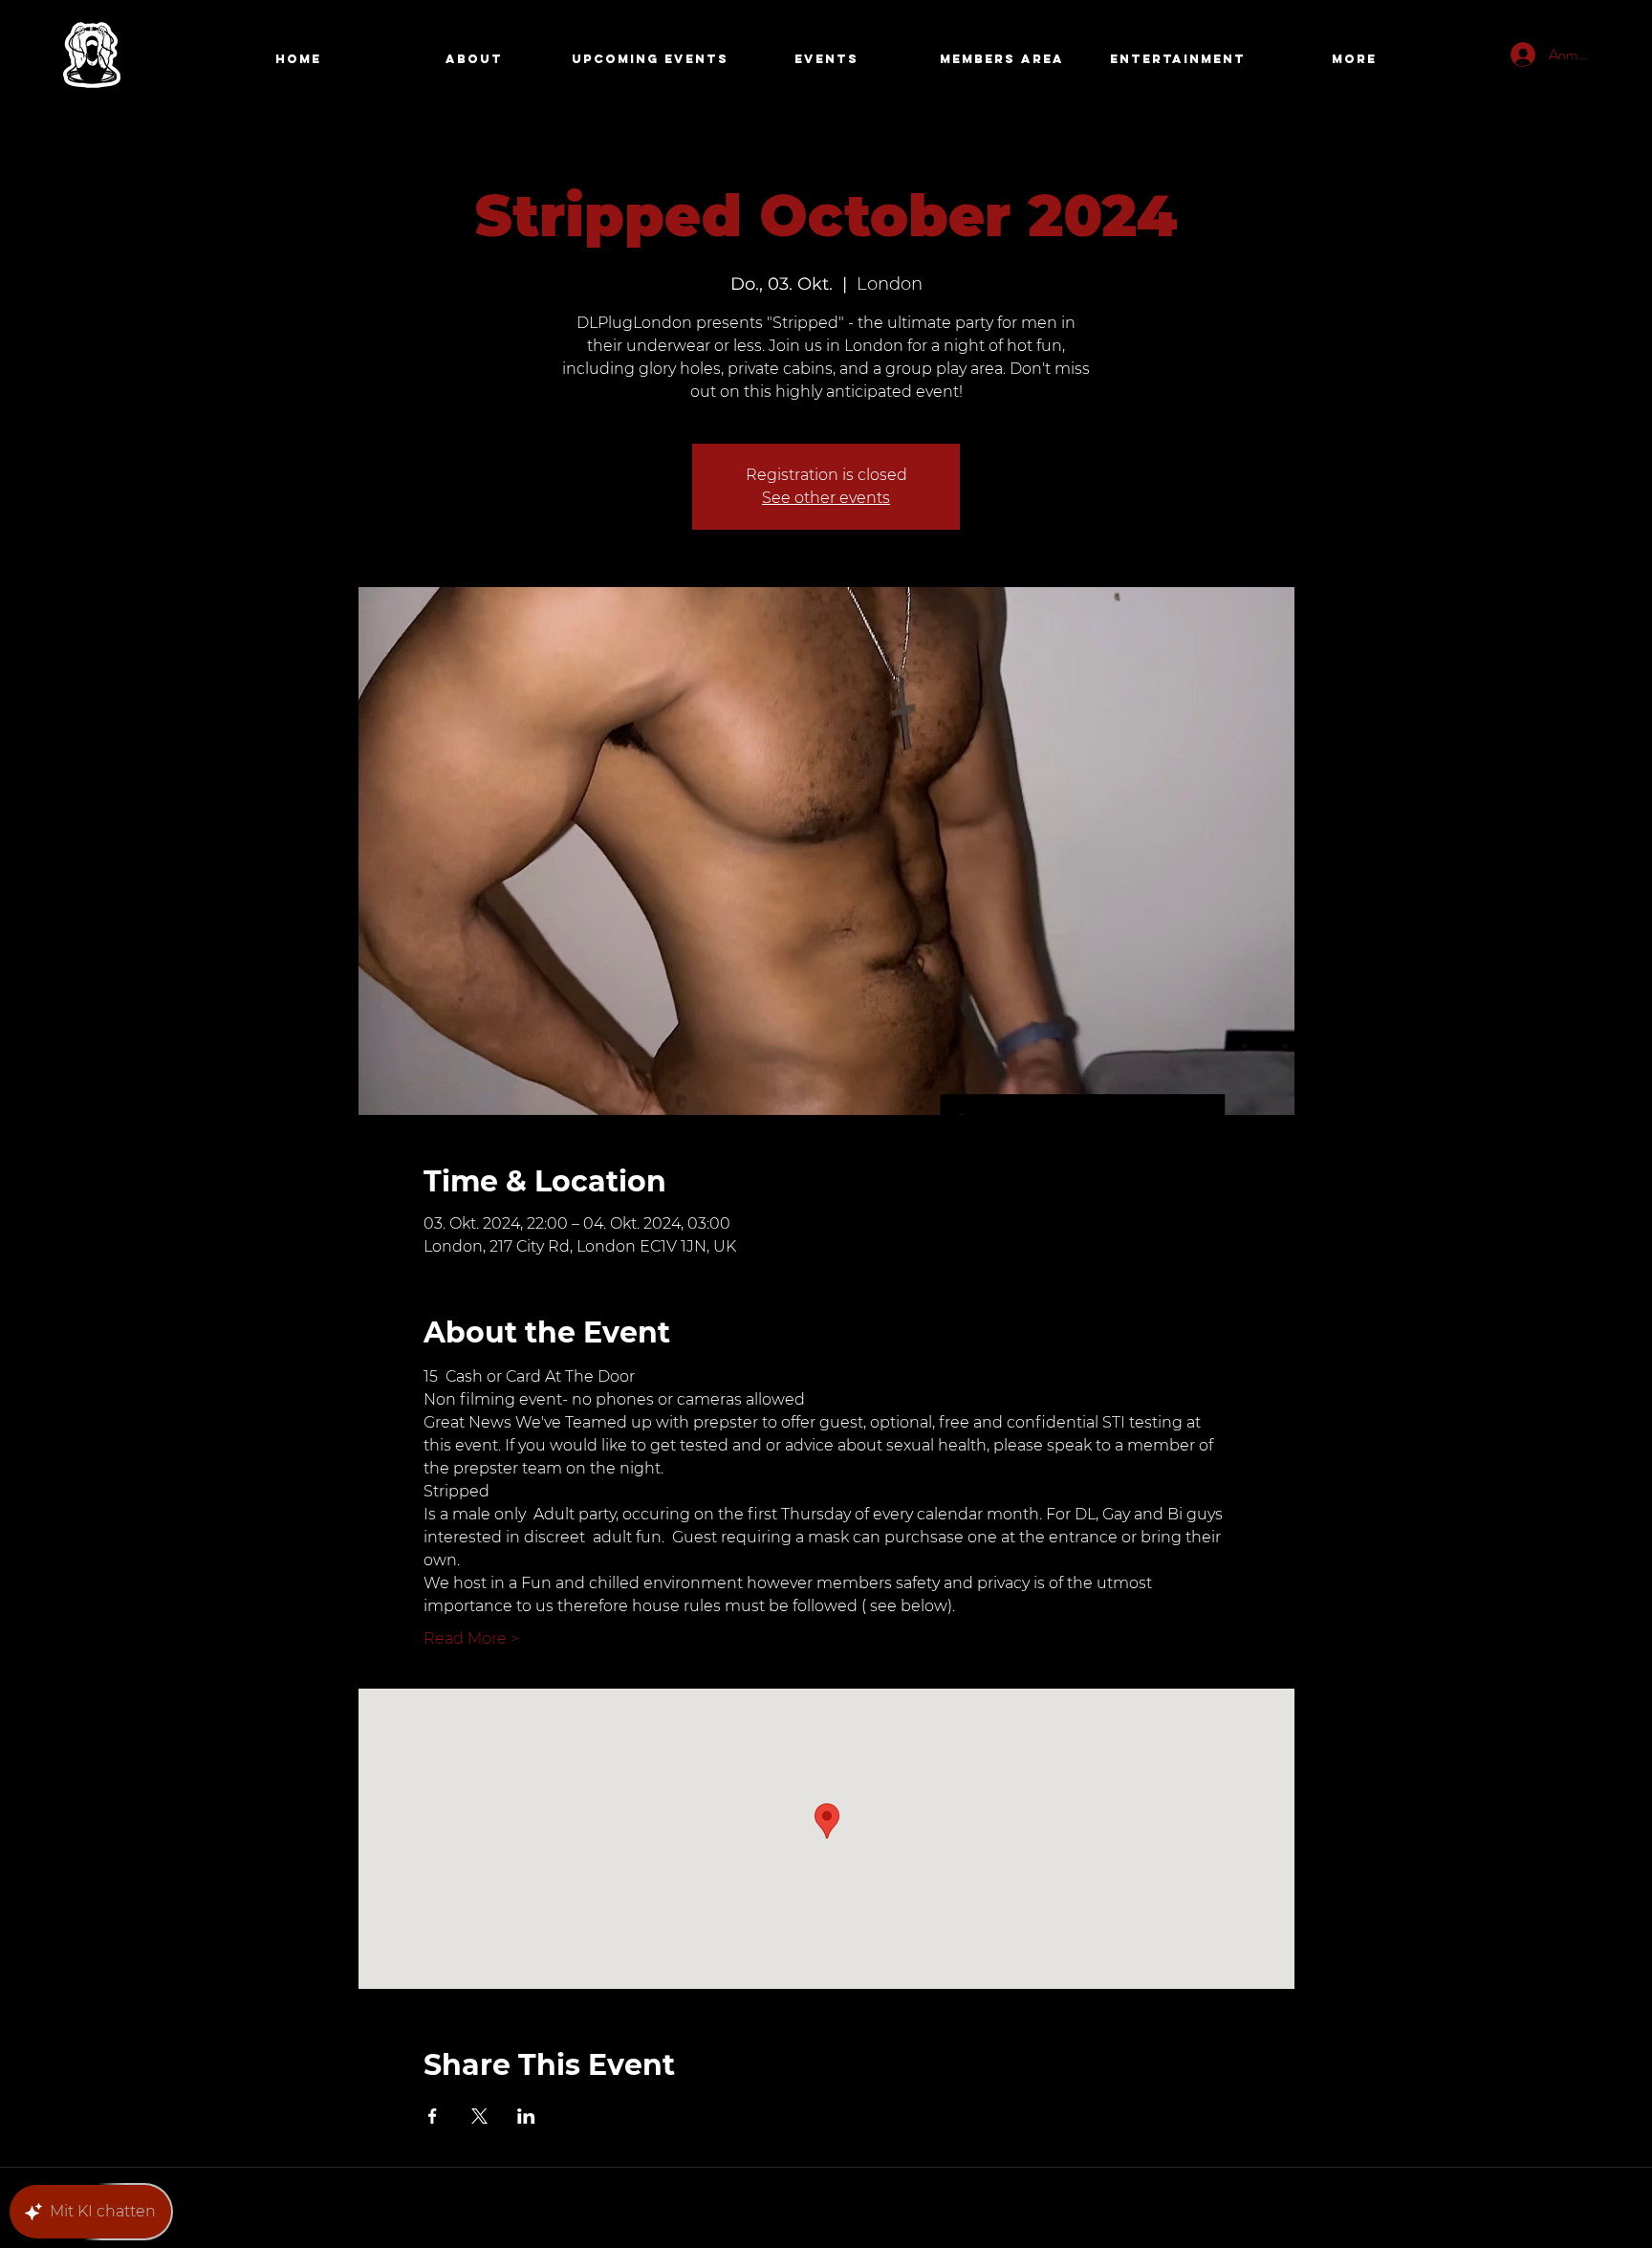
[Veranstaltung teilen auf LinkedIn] (526, 2116)
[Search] (1274, 60)
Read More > (471, 1638)
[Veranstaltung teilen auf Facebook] (433, 2116)
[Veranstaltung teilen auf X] (479, 2116)
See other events (826, 498)
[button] (1002, 59)
